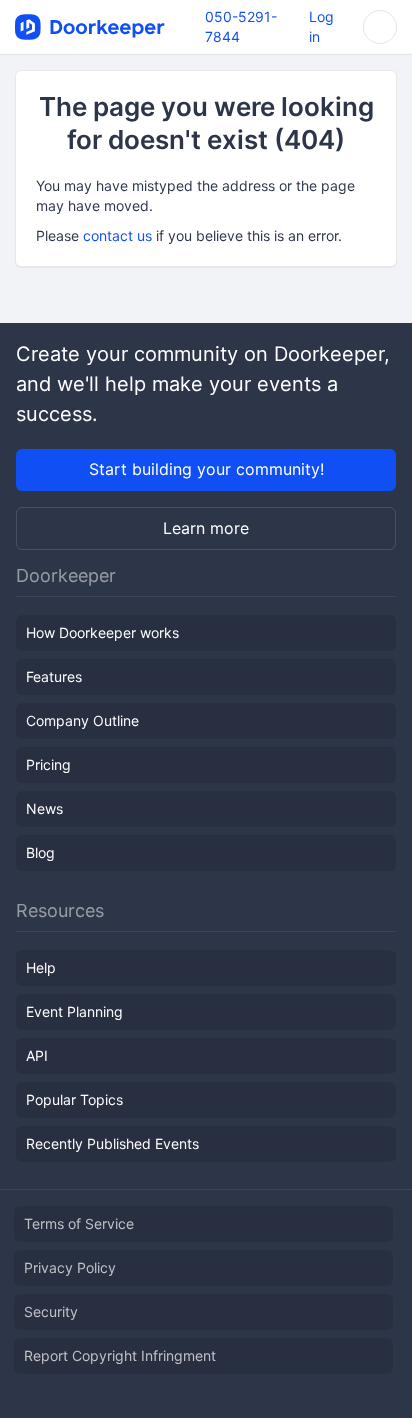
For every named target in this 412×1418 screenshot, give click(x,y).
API (37, 1055)
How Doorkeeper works (102, 632)
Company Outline (82, 720)
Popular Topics (74, 1099)
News (44, 808)
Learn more (206, 528)
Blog (40, 852)
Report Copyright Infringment (120, 1355)
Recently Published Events (112, 1143)
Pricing (48, 764)
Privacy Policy (70, 1267)
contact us (117, 235)
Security (51, 1311)
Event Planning (74, 1011)
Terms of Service (79, 1223)
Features (54, 676)
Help (41, 967)
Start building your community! (206, 469)
